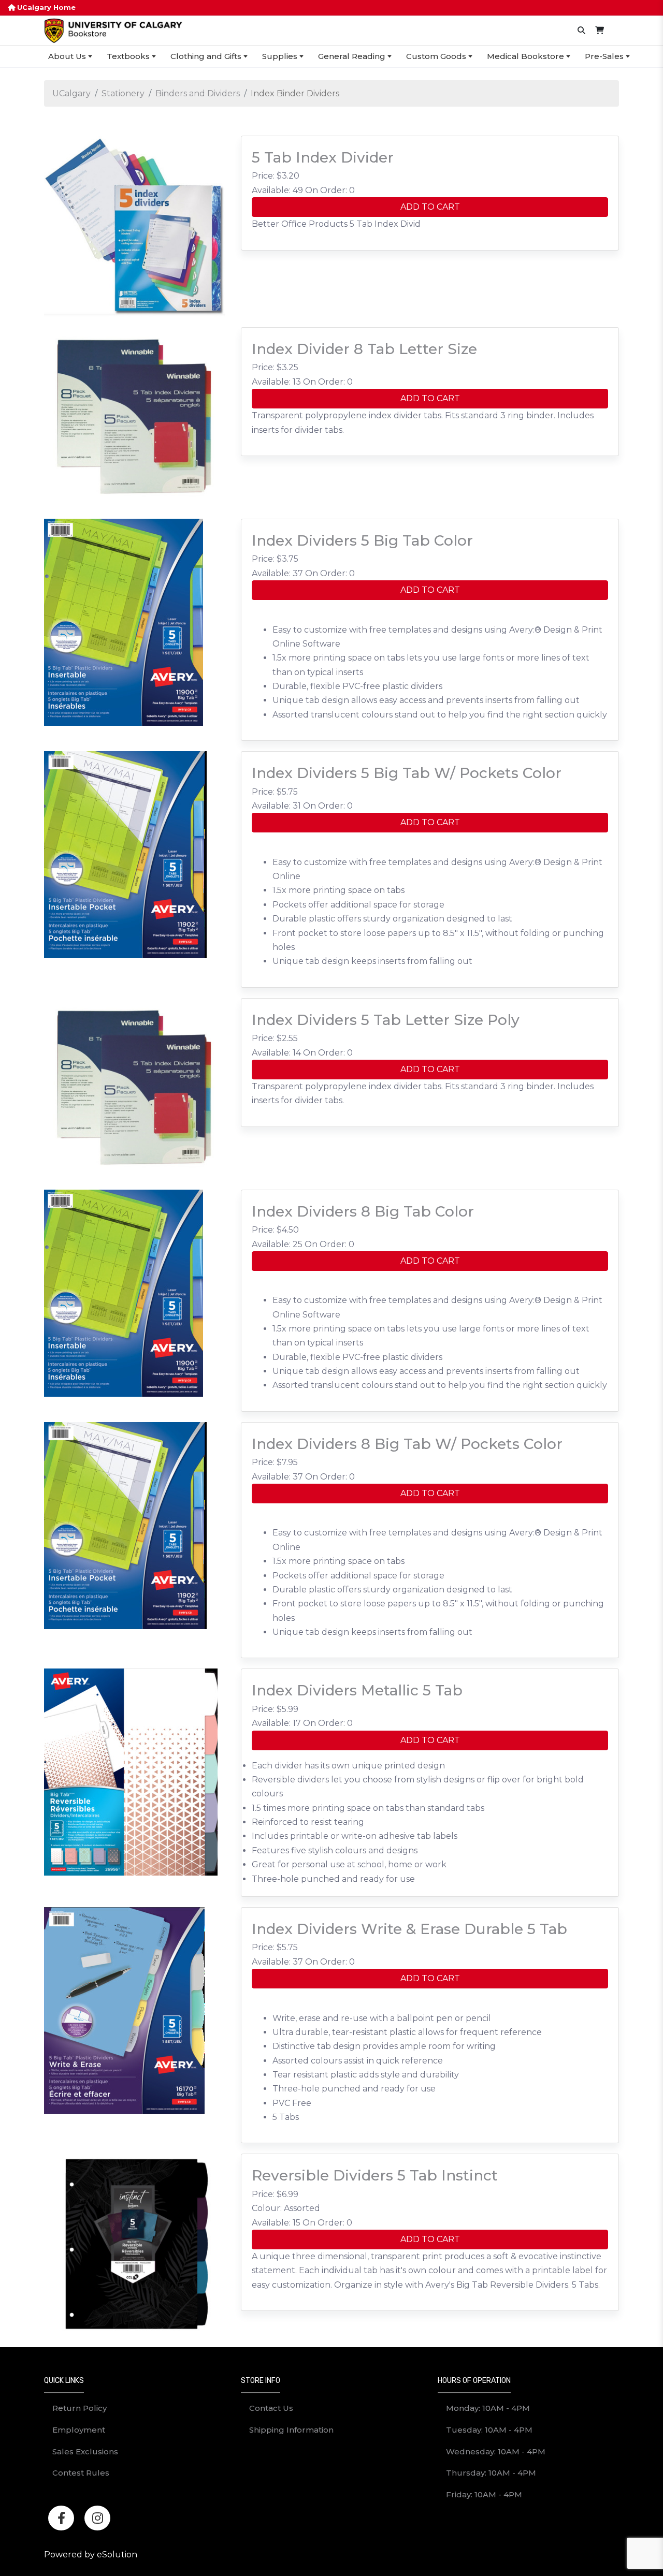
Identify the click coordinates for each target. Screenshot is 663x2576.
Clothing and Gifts (206, 56)
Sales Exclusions (85, 2451)
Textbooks (128, 56)
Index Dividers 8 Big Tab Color (363, 1211)
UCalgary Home (45, 8)
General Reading (352, 56)
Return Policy (80, 2408)
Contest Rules (81, 2473)
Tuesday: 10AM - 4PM (489, 2430)
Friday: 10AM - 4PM (484, 2494)
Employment (79, 2430)
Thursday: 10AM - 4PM (491, 2473)
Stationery (123, 93)
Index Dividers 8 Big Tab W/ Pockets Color (407, 1444)
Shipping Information (291, 2430)
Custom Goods (436, 56)
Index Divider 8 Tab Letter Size (364, 349)
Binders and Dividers (198, 93)
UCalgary (71, 93)
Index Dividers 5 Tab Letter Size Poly (386, 1020)
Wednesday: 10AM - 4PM (496, 2451)
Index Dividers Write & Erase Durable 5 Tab (409, 1929)
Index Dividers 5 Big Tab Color (362, 540)
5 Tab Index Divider (323, 157)
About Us (67, 56)
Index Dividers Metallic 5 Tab (357, 1690)
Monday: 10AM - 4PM (488, 2408)
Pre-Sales (604, 56)
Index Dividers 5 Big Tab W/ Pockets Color (407, 773)
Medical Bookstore (525, 56)
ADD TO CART (430, 207)
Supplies (280, 56)
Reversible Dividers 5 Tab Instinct (375, 2175)
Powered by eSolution (91, 2555)
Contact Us (271, 2408)
